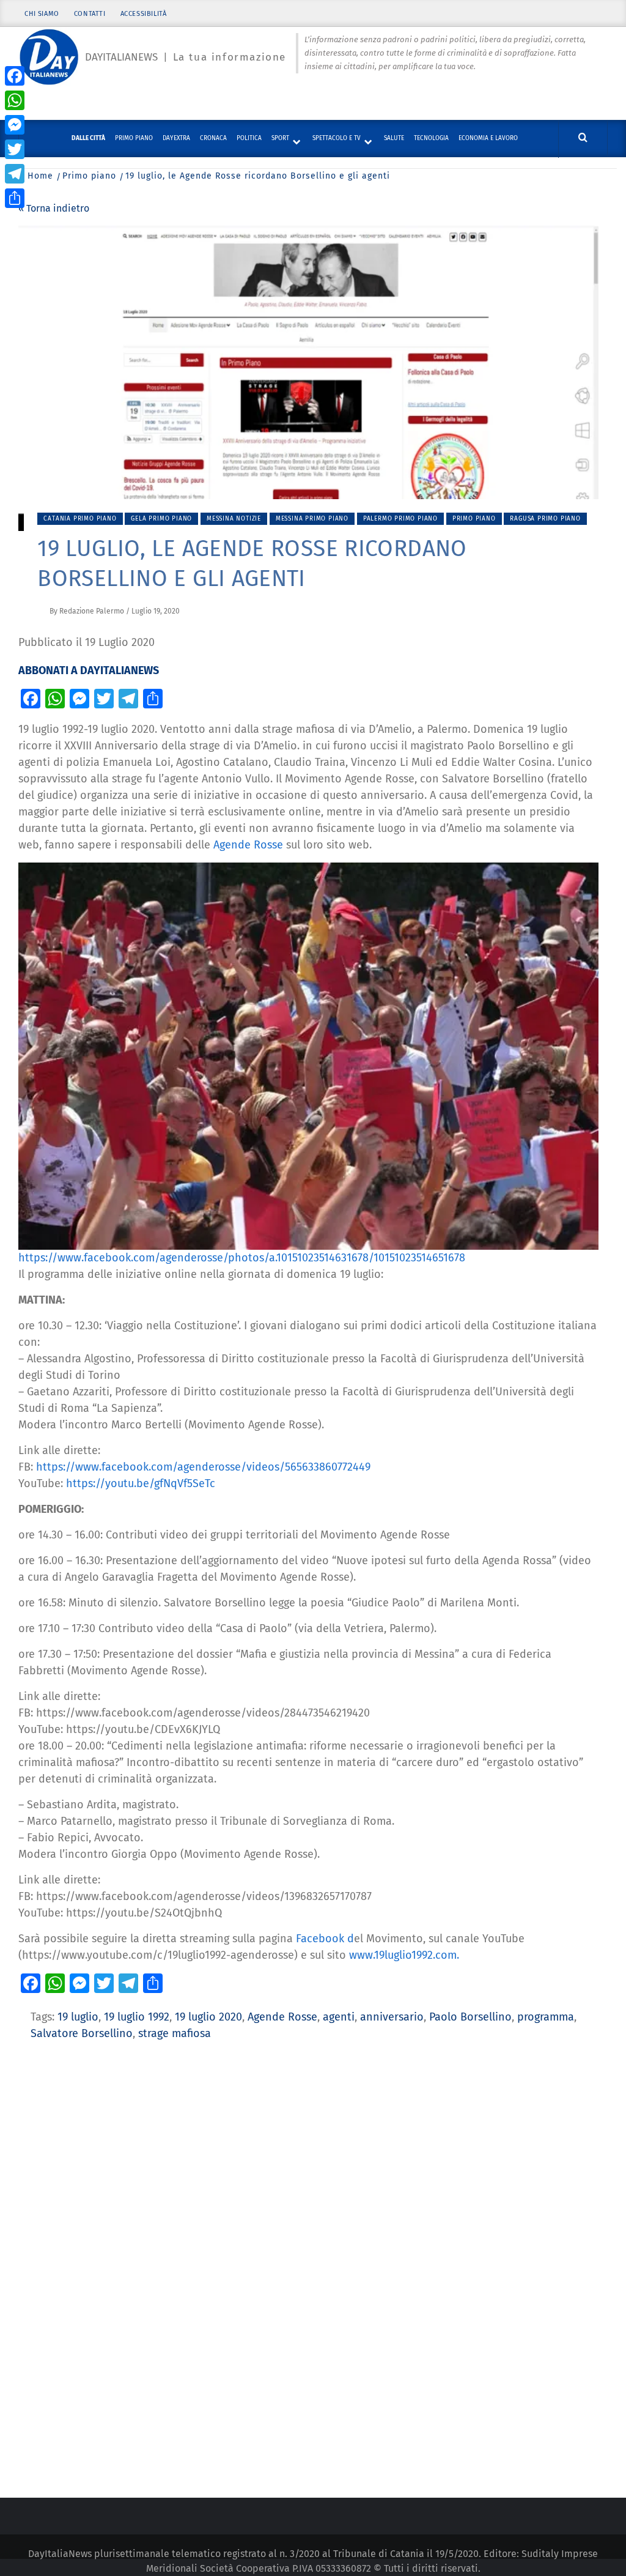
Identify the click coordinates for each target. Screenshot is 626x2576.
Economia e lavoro (488, 138)
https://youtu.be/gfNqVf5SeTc (141, 1483)
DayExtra (176, 138)
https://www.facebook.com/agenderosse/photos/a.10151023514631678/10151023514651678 (242, 1258)
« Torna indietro (54, 208)
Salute (394, 138)
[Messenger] (15, 125)
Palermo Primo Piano (400, 519)
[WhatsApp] (15, 100)
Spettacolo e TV (337, 138)
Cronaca (213, 138)
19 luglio (78, 2017)
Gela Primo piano (161, 519)
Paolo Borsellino (470, 2017)
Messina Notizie (234, 519)
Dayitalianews (121, 57)
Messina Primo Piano (312, 519)
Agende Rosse (250, 845)
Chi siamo (42, 14)
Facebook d (323, 1939)
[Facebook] (15, 76)
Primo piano (134, 138)
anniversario (392, 2017)
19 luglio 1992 (137, 2017)
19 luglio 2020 (208, 2017)
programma (546, 2017)
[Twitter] (15, 149)
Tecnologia (431, 138)
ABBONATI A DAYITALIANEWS (89, 670)
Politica (249, 138)
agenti (339, 2017)
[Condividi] (15, 198)
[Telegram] (15, 174)
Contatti (90, 14)
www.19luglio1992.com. (404, 1955)
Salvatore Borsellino (82, 2033)
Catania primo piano (80, 519)
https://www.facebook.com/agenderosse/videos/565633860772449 (203, 1467)
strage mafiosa (175, 2033)
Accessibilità (144, 14)
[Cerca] (583, 138)
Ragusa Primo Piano (545, 519)
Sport (280, 138)
